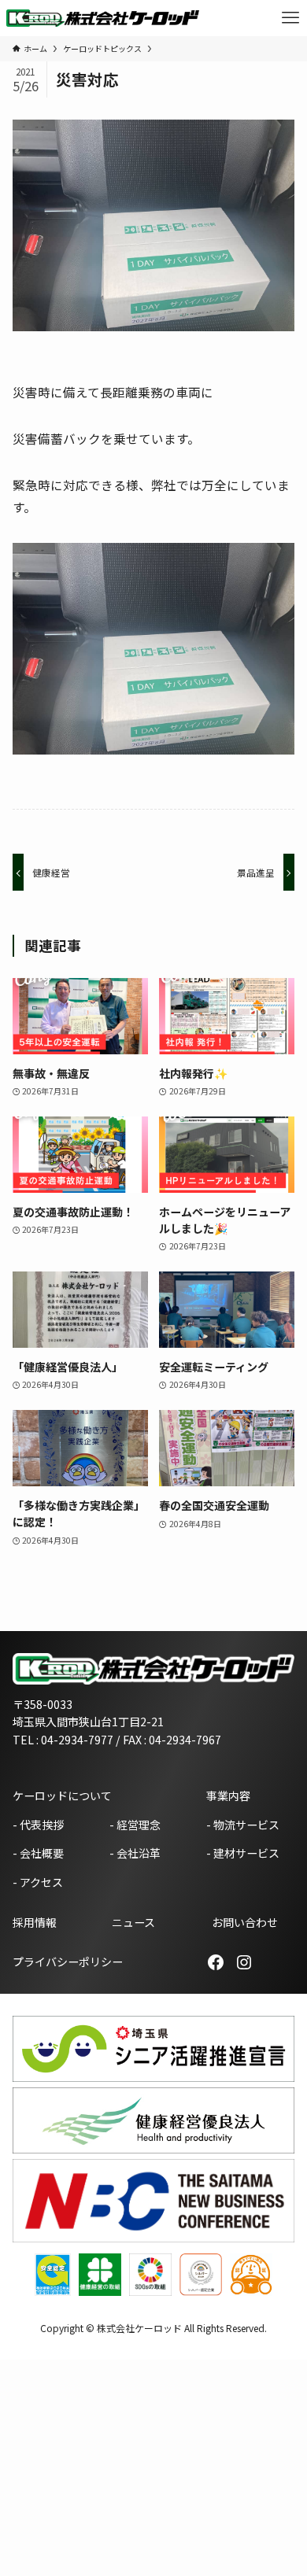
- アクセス (38, 1882)
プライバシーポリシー (68, 1962)
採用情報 (35, 1922)
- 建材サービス (243, 1853)
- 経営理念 (135, 1825)
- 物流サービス (243, 1825)
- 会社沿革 (135, 1853)
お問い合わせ (245, 1922)
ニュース (133, 1922)
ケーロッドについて (62, 1795)
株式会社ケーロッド (139, 2328)
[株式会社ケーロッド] (103, 18)
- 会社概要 (38, 1853)
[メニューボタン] (290, 18)
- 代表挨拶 (38, 1825)
